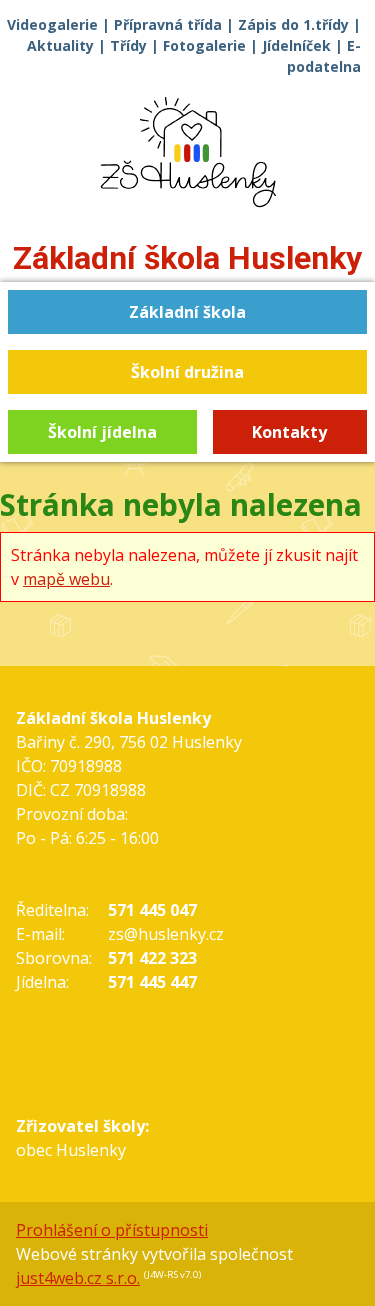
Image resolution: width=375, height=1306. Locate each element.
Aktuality (60, 45)
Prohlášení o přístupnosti (112, 1230)
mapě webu (66, 579)
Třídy (128, 45)
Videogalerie (52, 24)
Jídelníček (296, 45)
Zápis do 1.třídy (293, 24)
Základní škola (187, 258)
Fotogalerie (204, 45)
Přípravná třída (168, 24)
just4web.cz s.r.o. (78, 1278)
